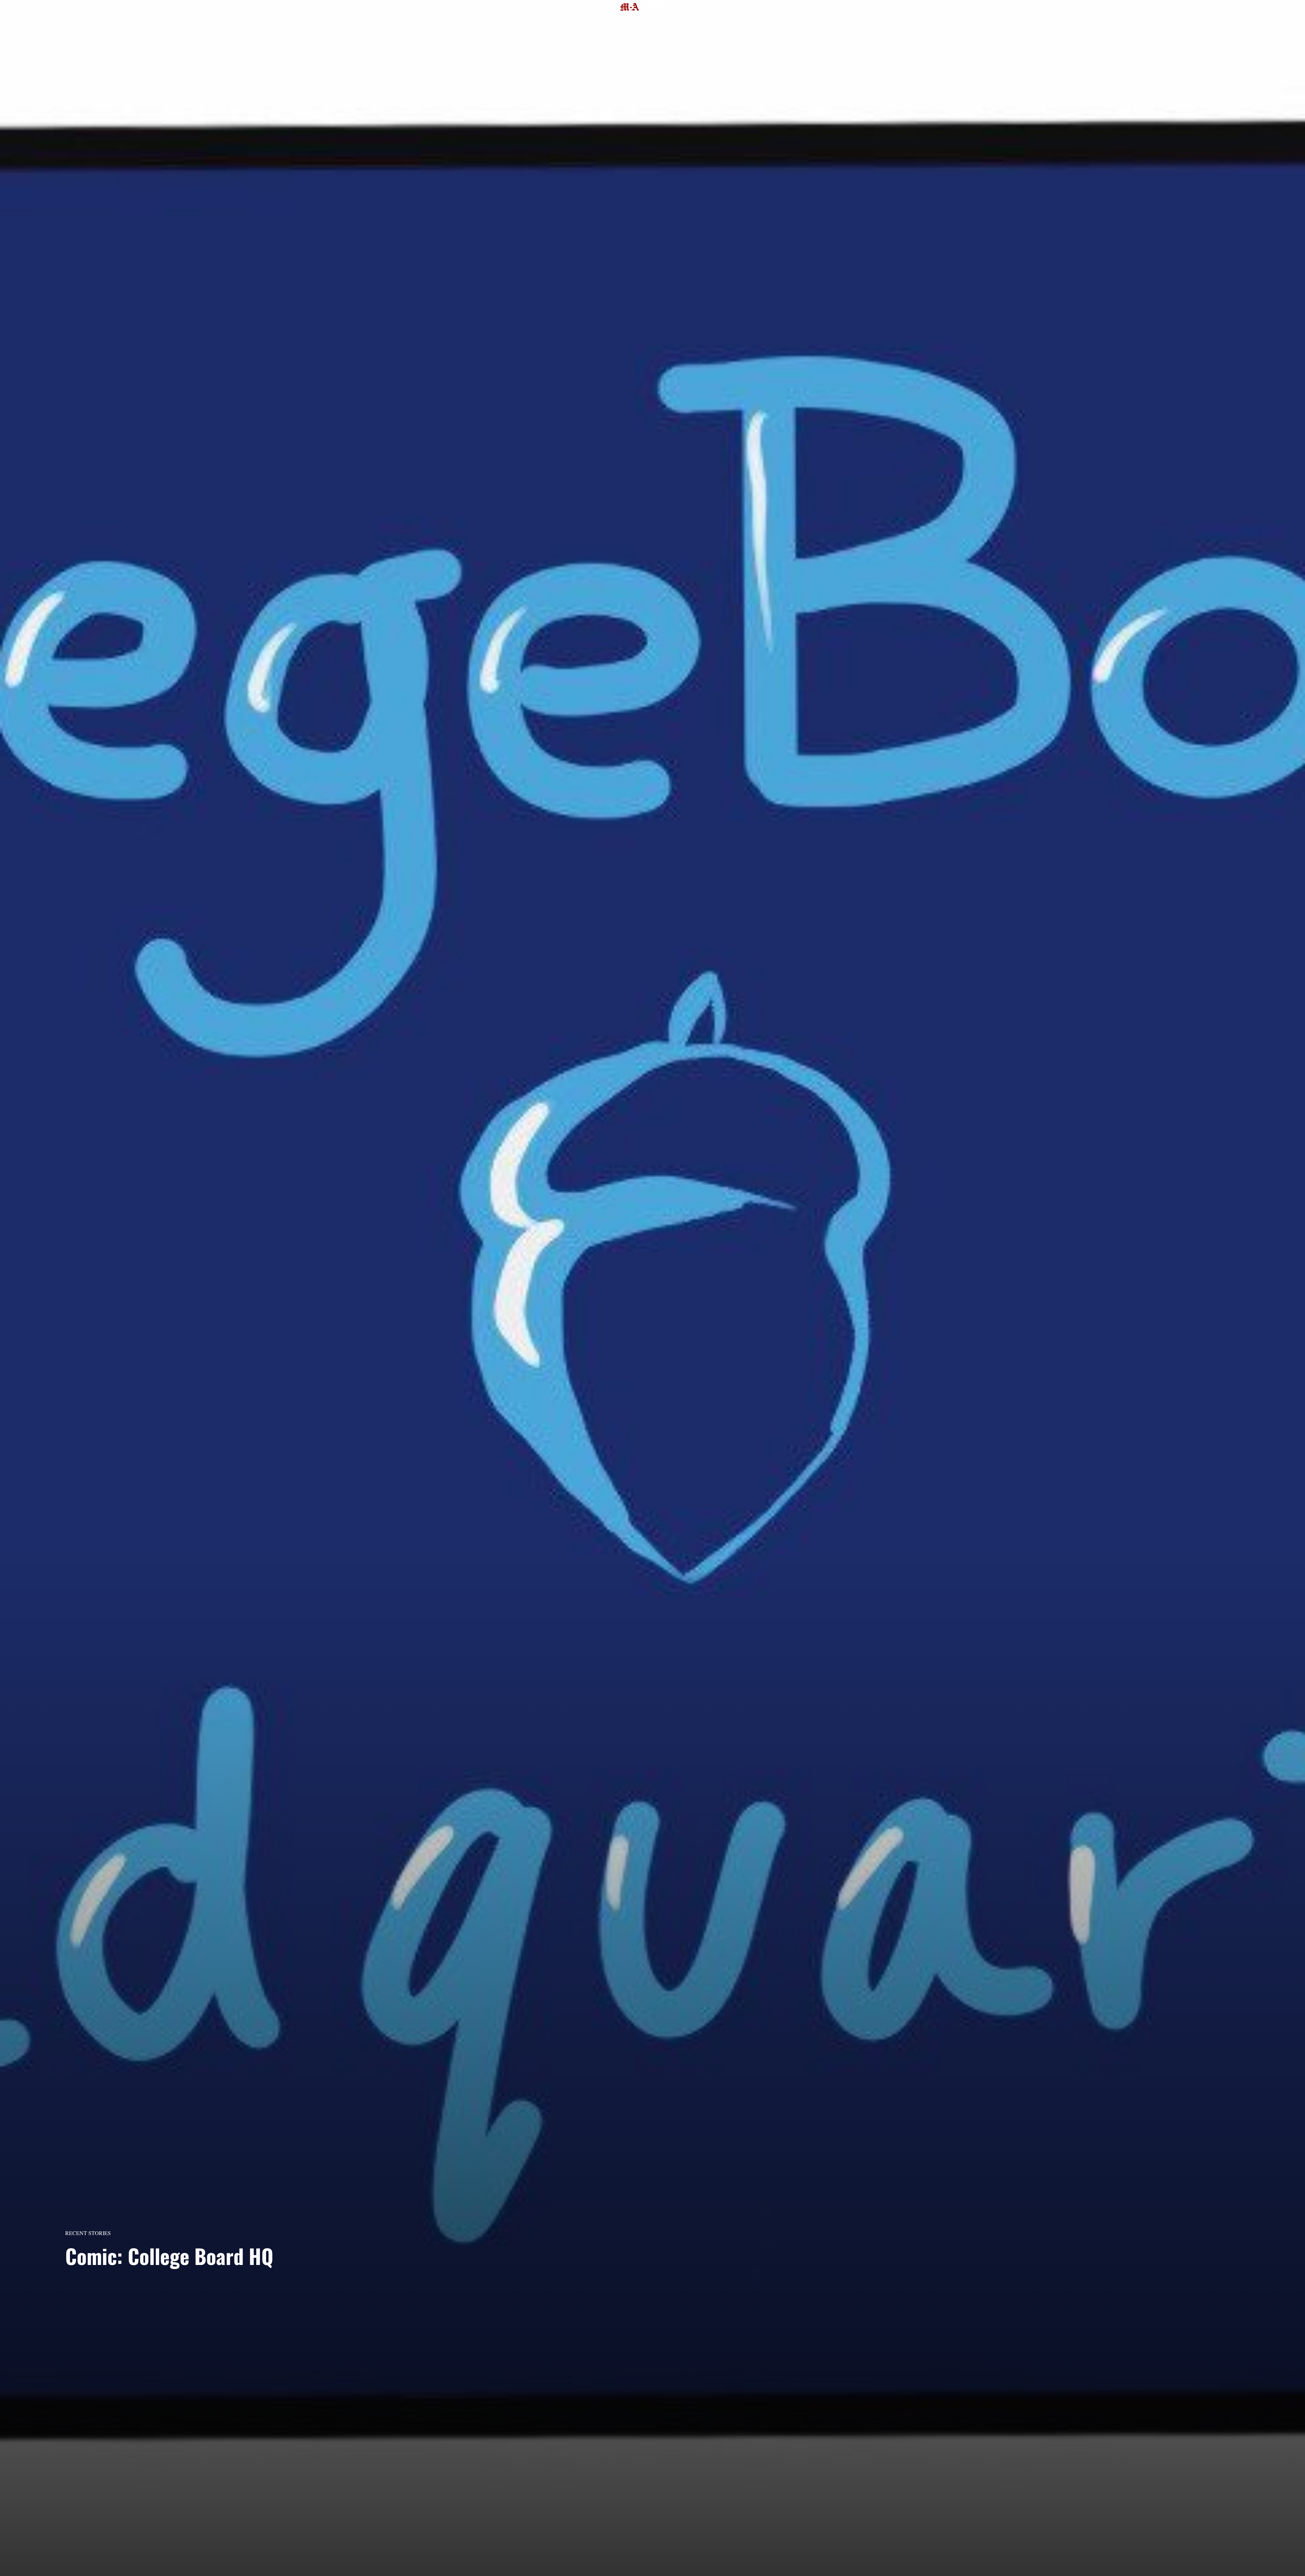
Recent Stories (88, 2233)
